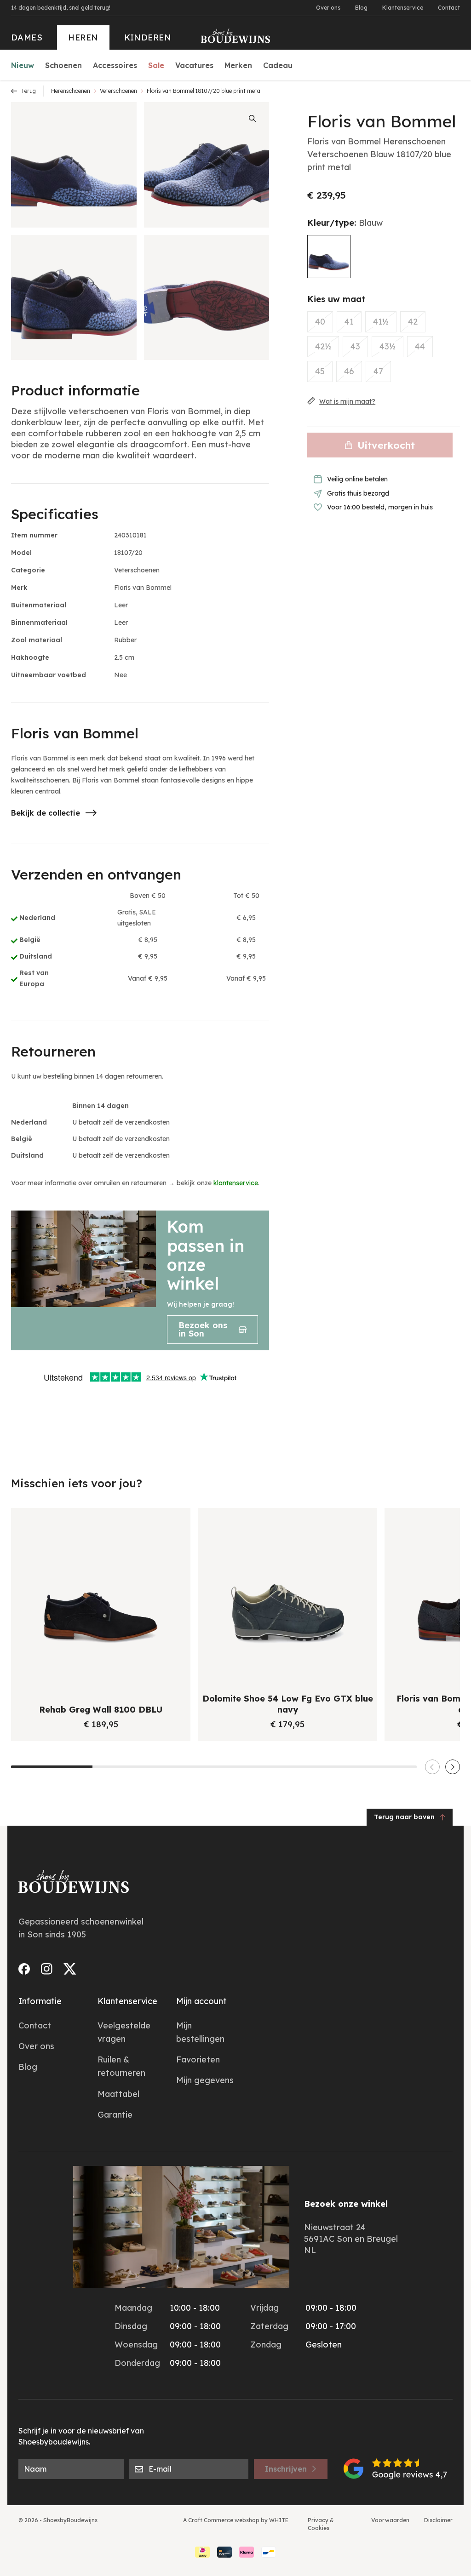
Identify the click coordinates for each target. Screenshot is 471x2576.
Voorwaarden (390, 2520)
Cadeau (278, 65)
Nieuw (23, 65)
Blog (361, 8)
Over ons (328, 8)
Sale (156, 65)
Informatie (40, 2001)
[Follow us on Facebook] (24, 1969)
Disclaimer (438, 2520)
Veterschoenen (118, 91)
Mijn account (201, 2001)
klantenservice (236, 1183)
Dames (27, 37)
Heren (83, 37)
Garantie (115, 2115)
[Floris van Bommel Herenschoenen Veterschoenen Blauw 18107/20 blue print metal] (329, 257)
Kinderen (148, 37)
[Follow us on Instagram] (47, 1969)
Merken (238, 65)
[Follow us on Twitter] (70, 1969)
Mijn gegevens (205, 2080)
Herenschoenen (71, 91)
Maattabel (118, 2094)
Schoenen (63, 65)
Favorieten (198, 2059)
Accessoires (115, 65)
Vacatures (194, 65)
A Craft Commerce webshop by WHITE (236, 2520)
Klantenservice (403, 8)
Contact (449, 8)
